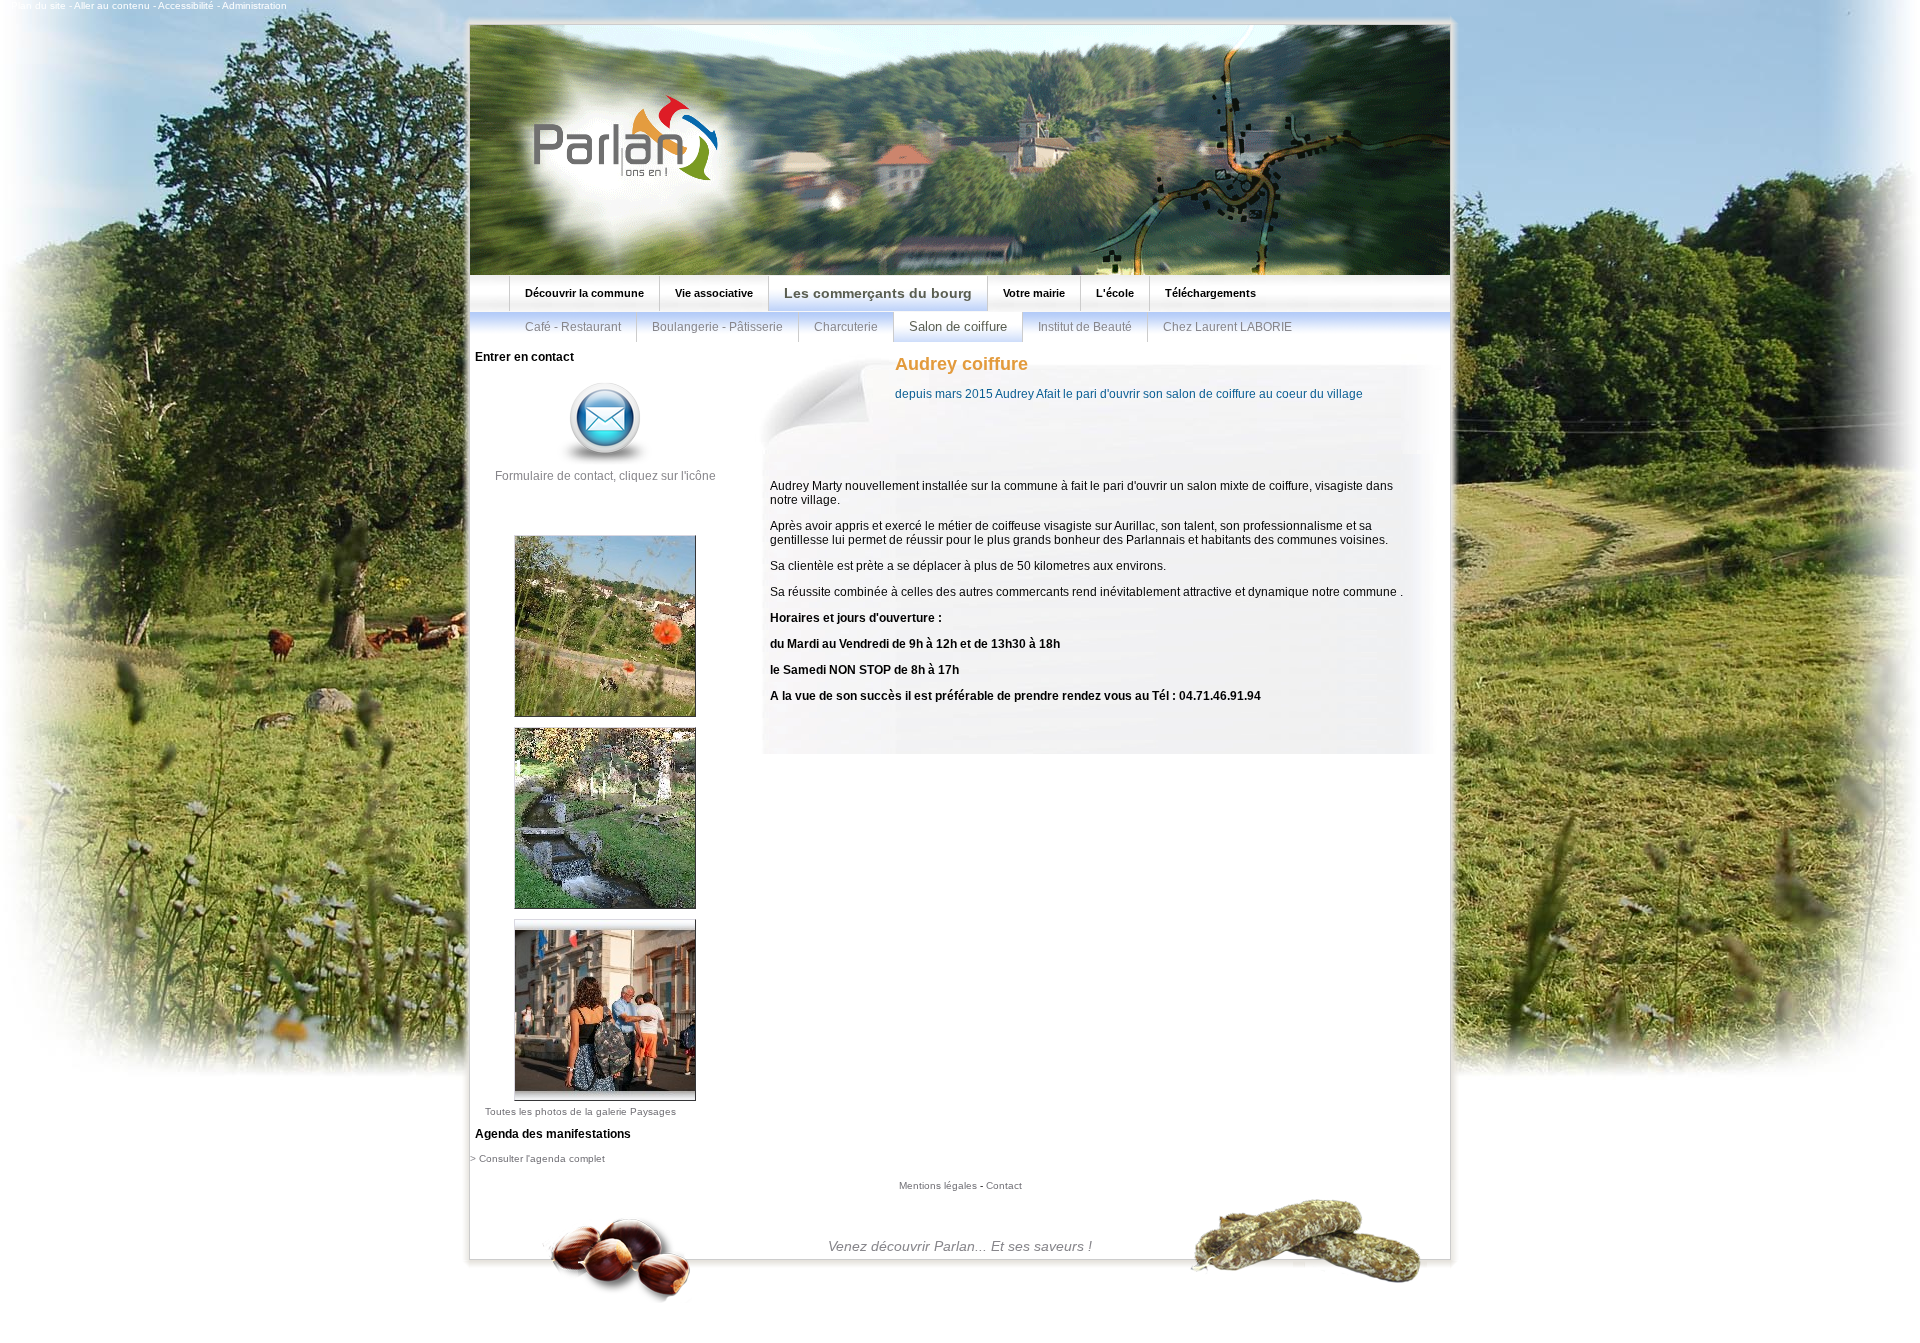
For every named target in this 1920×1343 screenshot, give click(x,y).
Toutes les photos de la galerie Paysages (580, 1111)
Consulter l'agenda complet (542, 1158)
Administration (254, 5)
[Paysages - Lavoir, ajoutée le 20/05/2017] (605, 910)
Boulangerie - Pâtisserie (717, 327)
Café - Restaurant (573, 327)
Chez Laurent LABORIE (1227, 327)
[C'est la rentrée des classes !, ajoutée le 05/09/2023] (605, 1102)
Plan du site (38, 5)
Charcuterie (846, 327)
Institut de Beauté (1085, 327)
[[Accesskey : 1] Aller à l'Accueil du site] (620, 179)
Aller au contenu (112, 5)
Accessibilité (186, 5)
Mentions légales (938, 1185)
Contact (1004, 1185)
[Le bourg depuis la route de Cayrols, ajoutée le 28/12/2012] (605, 718)
